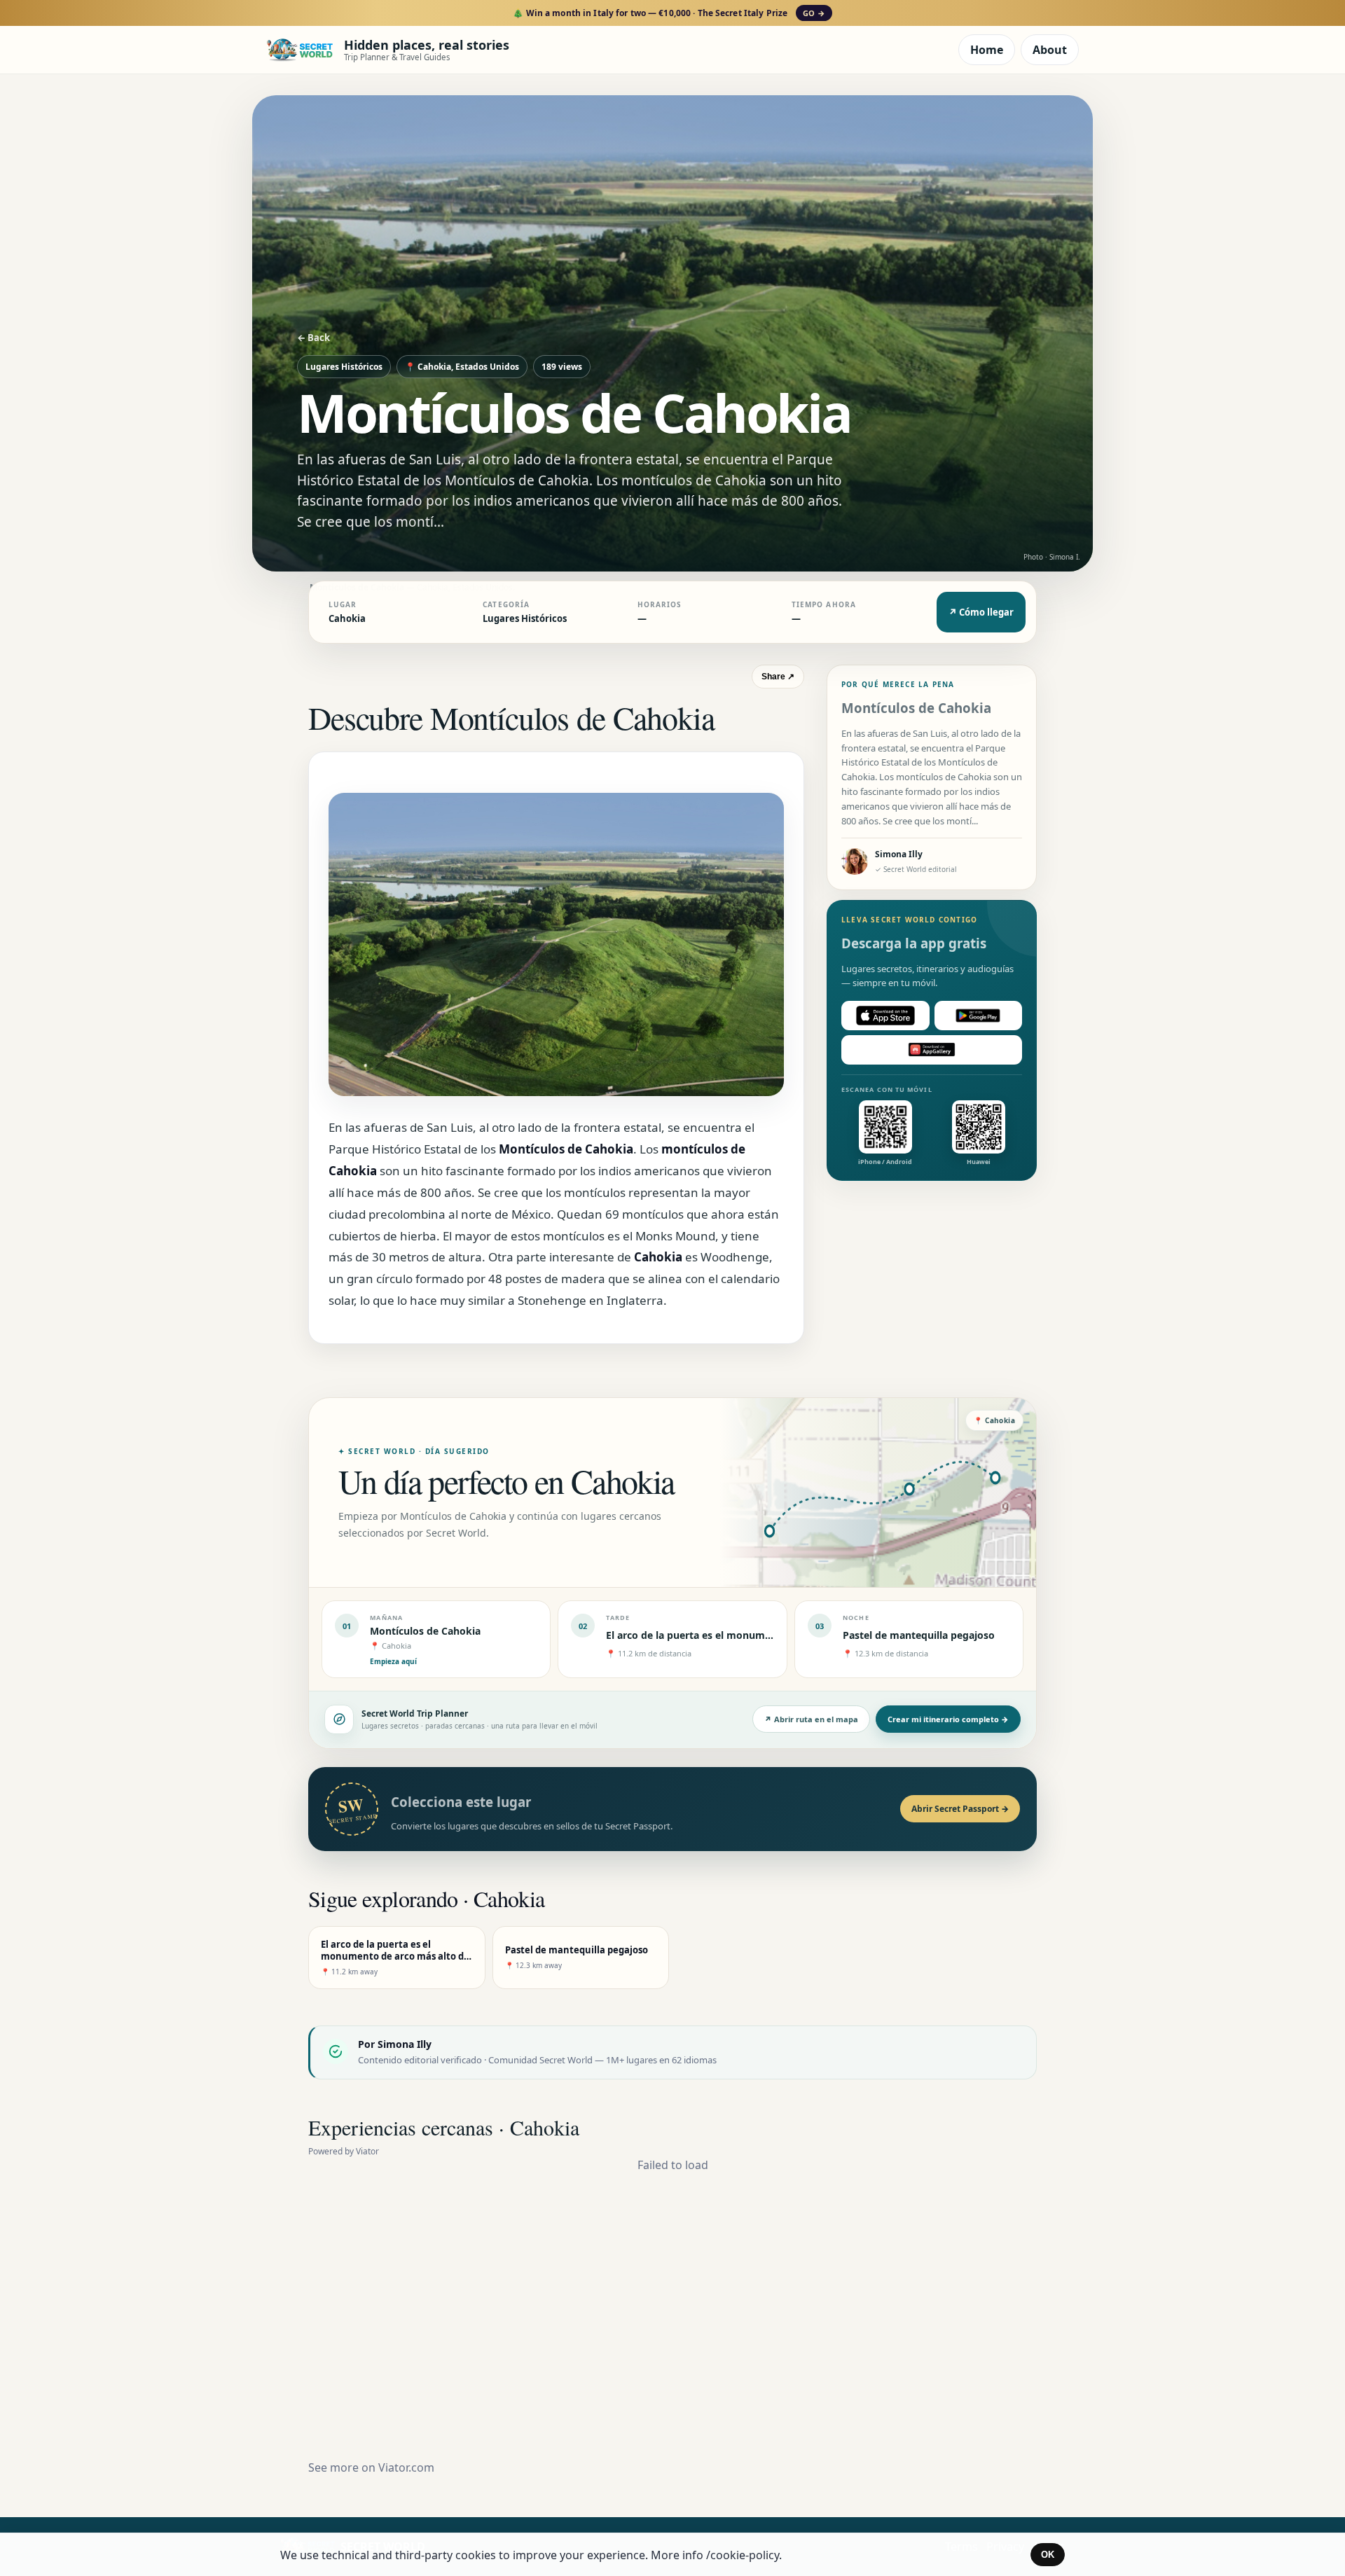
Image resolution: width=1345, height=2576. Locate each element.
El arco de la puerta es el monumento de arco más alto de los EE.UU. (772, 1635)
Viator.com (406, 2467)
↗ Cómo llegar (981, 612)
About (1050, 50)
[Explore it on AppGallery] (932, 1050)
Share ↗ (778, 677)
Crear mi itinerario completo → (948, 1719)
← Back (313, 338)
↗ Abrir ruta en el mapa (811, 1719)
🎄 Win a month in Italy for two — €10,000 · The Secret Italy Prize (669, 13)
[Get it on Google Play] (979, 1016)
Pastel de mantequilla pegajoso (919, 1635)
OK (1048, 2555)
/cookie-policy (743, 2555)
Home (987, 50)
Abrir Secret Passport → (960, 1809)
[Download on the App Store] (885, 1016)
